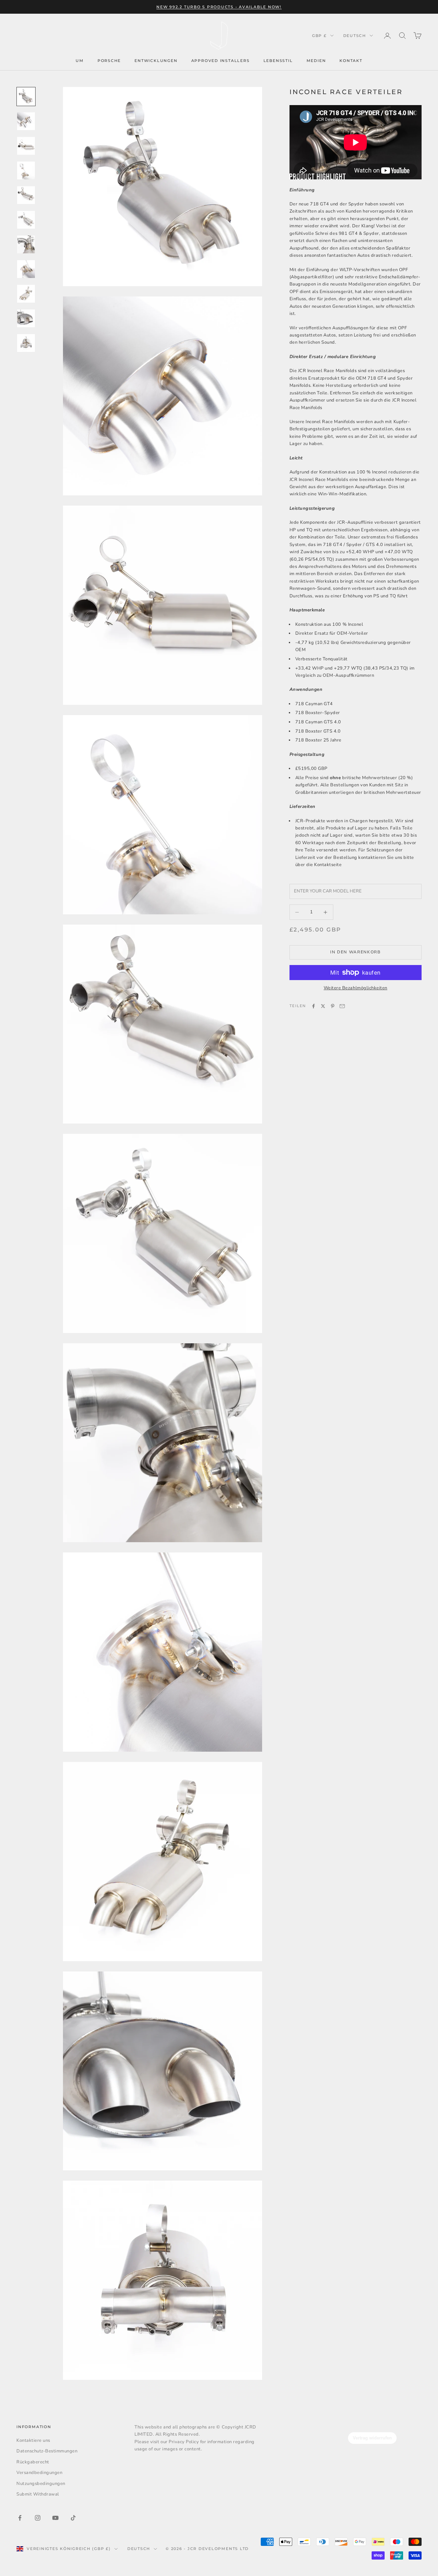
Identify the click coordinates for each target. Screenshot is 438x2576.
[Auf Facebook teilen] (313, 1006)
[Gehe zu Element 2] (26, 121)
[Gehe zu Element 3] (26, 146)
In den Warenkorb (356, 952)
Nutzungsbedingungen (41, 2484)
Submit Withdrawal (38, 2494)
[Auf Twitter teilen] (323, 1006)
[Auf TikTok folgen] (73, 2518)
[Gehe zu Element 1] (26, 97)
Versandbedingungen (39, 2473)
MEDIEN (316, 61)
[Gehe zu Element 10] (26, 318)
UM (80, 61)
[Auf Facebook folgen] (20, 2518)
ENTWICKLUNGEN (156, 61)
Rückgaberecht (33, 2462)
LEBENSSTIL (278, 61)
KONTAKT (351, 61)
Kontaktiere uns (33, 2440)
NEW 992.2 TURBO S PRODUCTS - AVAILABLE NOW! (219, 7)
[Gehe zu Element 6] (26, 220)
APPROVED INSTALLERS (221, 61)
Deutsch (355, 36)
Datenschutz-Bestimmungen (47, 2451)
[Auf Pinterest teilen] (333, 1006)
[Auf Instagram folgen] (38, 2518)
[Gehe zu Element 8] (26, 269)
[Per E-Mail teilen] (342, 1006)
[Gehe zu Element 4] (26, 170)
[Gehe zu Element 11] (26, 343)
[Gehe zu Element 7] (26, 244)
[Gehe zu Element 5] (26, 195)
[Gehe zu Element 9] (26, 294)
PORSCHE (109, 61)
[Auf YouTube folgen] (55, 2518)
